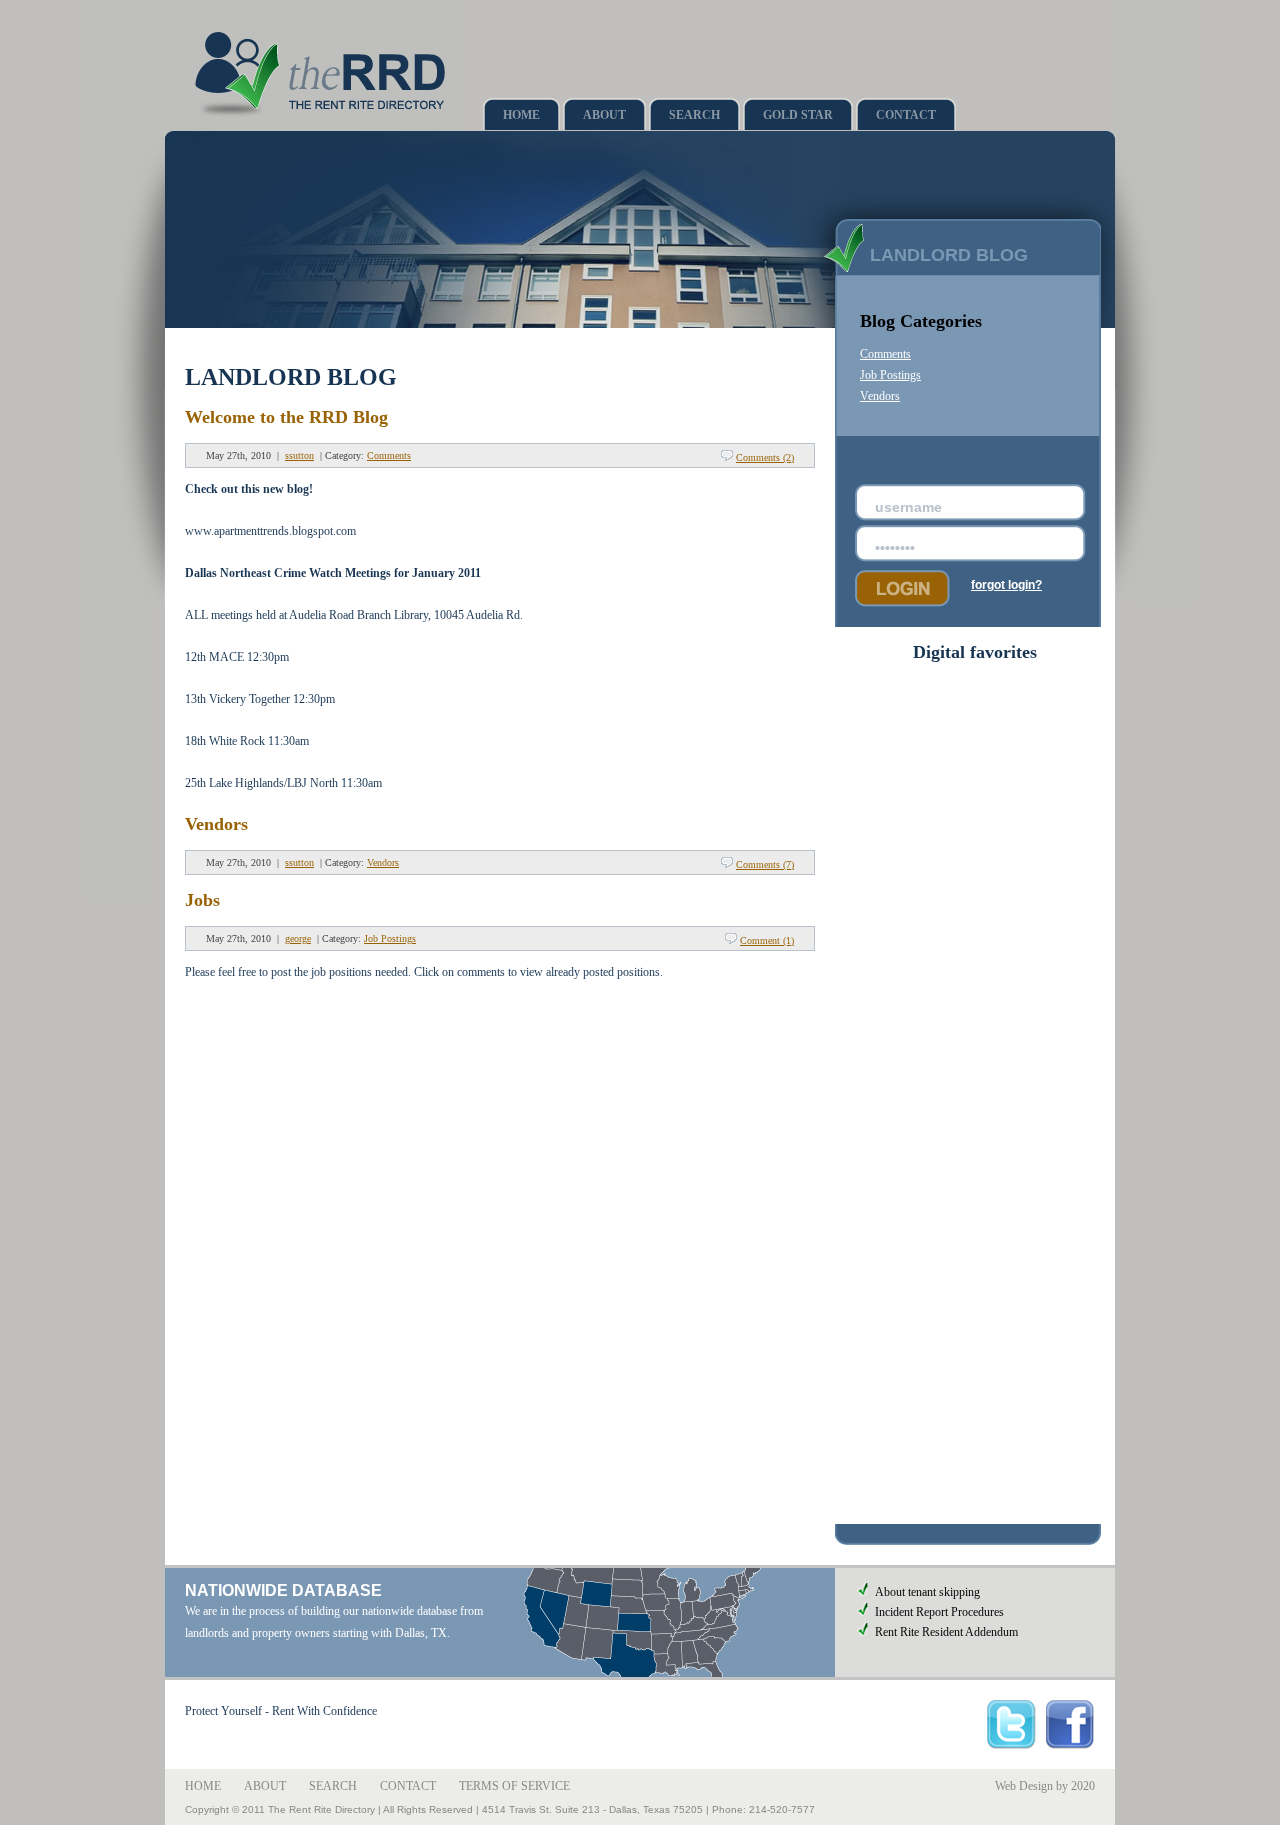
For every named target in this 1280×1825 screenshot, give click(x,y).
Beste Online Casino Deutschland (975, 820)
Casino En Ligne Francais (975, 1486)
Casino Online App (975, 1180)
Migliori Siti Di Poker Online (975, 700)
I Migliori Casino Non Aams (975, 955)
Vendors (216, 824)
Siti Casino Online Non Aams (975, 1090)
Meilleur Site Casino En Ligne (975, 1045)
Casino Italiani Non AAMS (975, 1471)
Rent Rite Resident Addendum (946, 1632)
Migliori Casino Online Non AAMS (975, 1516)
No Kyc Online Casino (975, 1321)
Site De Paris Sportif (975, 1411)
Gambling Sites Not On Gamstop (975, 775)
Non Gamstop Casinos (975, 730)
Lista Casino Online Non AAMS (975, 1441)
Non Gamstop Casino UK (975, 895)
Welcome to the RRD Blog (286, 417)
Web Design (1024, 1786)
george (298, 938)
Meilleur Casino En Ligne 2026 (975, 1274)
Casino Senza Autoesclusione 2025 (975, 715)
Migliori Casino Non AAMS (975, 1381)
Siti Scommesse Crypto (975, 1195)
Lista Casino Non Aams (975, 1426)
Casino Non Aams (975, 1105)
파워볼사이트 (975, 1258)
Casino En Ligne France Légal (975, 1306)
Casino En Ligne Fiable (975, 985)
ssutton (299, 455)
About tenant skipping (927, 1592)
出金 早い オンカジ (975, 1241)
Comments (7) (765, 864)
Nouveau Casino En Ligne (975, 1501)
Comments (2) (765, 457)
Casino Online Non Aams (975, 760)
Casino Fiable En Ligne (975, 1456)
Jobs (202, 900)
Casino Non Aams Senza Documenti (975, 1336)
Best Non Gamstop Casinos (975, 850)
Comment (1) (767, 940)
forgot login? (1006, 585)
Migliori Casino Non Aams (975, 1225)
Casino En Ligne (975, 880)
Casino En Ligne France (975, 1366)
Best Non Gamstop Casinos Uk (975, 685)
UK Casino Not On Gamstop (975, 835)
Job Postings (390, 938)
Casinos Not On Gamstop (975, 865)
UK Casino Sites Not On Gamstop (975, 790)
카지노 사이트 (975, 1290)
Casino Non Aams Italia (975, 1075)
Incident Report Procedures (939, 1612)
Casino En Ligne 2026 (975, 1351)
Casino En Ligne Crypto (975, 1135)
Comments (389, 455)
